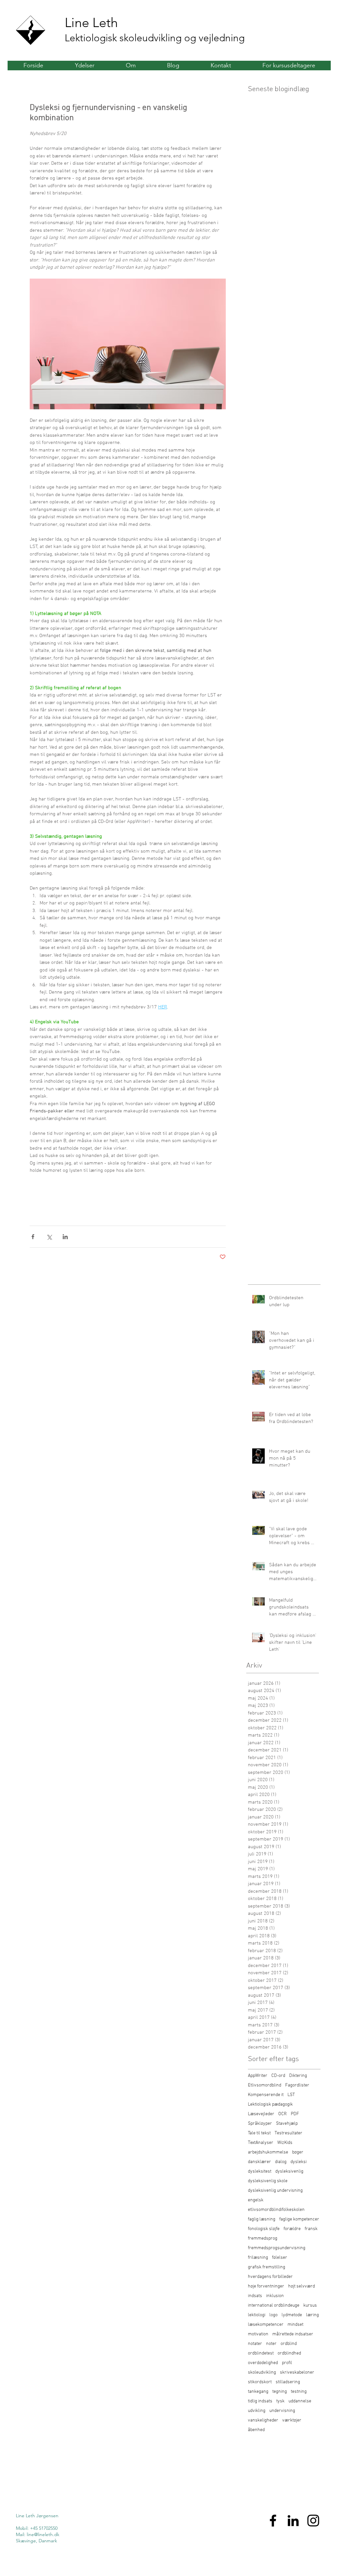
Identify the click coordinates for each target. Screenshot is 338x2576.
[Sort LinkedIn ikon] (293, 2521)
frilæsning (258, 2258)
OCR (283, 2114)
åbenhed (256, 2430)
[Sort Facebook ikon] (273, 2521)
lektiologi (257, 2315)
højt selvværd (302, 2286)
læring (312, 2315)
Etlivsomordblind (265, 2085)
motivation (258, 2334)
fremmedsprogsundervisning (277, 2248)
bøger (298, 2152)
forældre (292, 2229)
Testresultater (288, 2133)
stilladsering (288, 2382)
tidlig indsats (260, 2401)
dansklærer (259, 2162)
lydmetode (292, 2315)
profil (287, 2363)
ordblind (289, 2344)
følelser (280, 2258)
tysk (280, 2401)
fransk (311, 2229)
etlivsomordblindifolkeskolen (276, 2210)
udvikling (257, 2411)
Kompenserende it (266, 2095)
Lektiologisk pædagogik (270, 2104)
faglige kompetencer (299, 2219)
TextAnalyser (261, 2143)
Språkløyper (260, 2124)
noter (271, 2344)
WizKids (285, 2143)
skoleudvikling (262, 2373)
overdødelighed (263, 2363)
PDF (295, 2114)
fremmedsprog (263, 2238)
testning (299, 2392)
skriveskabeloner (297, 2373)
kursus (310, 2305)
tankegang (258, 2392)
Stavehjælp (287, 2124)
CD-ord (278, 2076)
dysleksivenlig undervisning (275, 2191)
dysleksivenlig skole (268, 2181)
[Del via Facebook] (33, 1237)
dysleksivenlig (289, 2171)
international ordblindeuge (274, 2305)
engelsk (256, 2200)
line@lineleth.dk (43, 2534)
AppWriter (258, 2076)
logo (273, 2315)
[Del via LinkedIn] (65, 1237)
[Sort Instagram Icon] (313, 2521)
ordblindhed (289, 2353)
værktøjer (292, 2420)
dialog (281, 2162)
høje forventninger (266, 2286)
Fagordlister (297, 2085)
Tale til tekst (259, 2133)
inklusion (275, 2296)
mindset (295, 2325)
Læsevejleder (261, 2114)
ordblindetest (261, 2353)
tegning (280, 2392)
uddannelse (300, 2401)
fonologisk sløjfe (264, 2229)
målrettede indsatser (293, 2334)
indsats (255, 2296)
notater (255, 2344)
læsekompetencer (266, 2325)
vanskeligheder (263, 2420)
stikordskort (260, 2382)
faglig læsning (262, 2219)
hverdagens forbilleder (270, 2277)
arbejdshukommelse (268, 2152)
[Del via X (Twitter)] (49, 1237)
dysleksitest (260, 2171)
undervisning (282, 2411)
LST (291, 2095)
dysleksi (299, 2162)
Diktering (298, 2076)
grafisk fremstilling (267, 2267)
